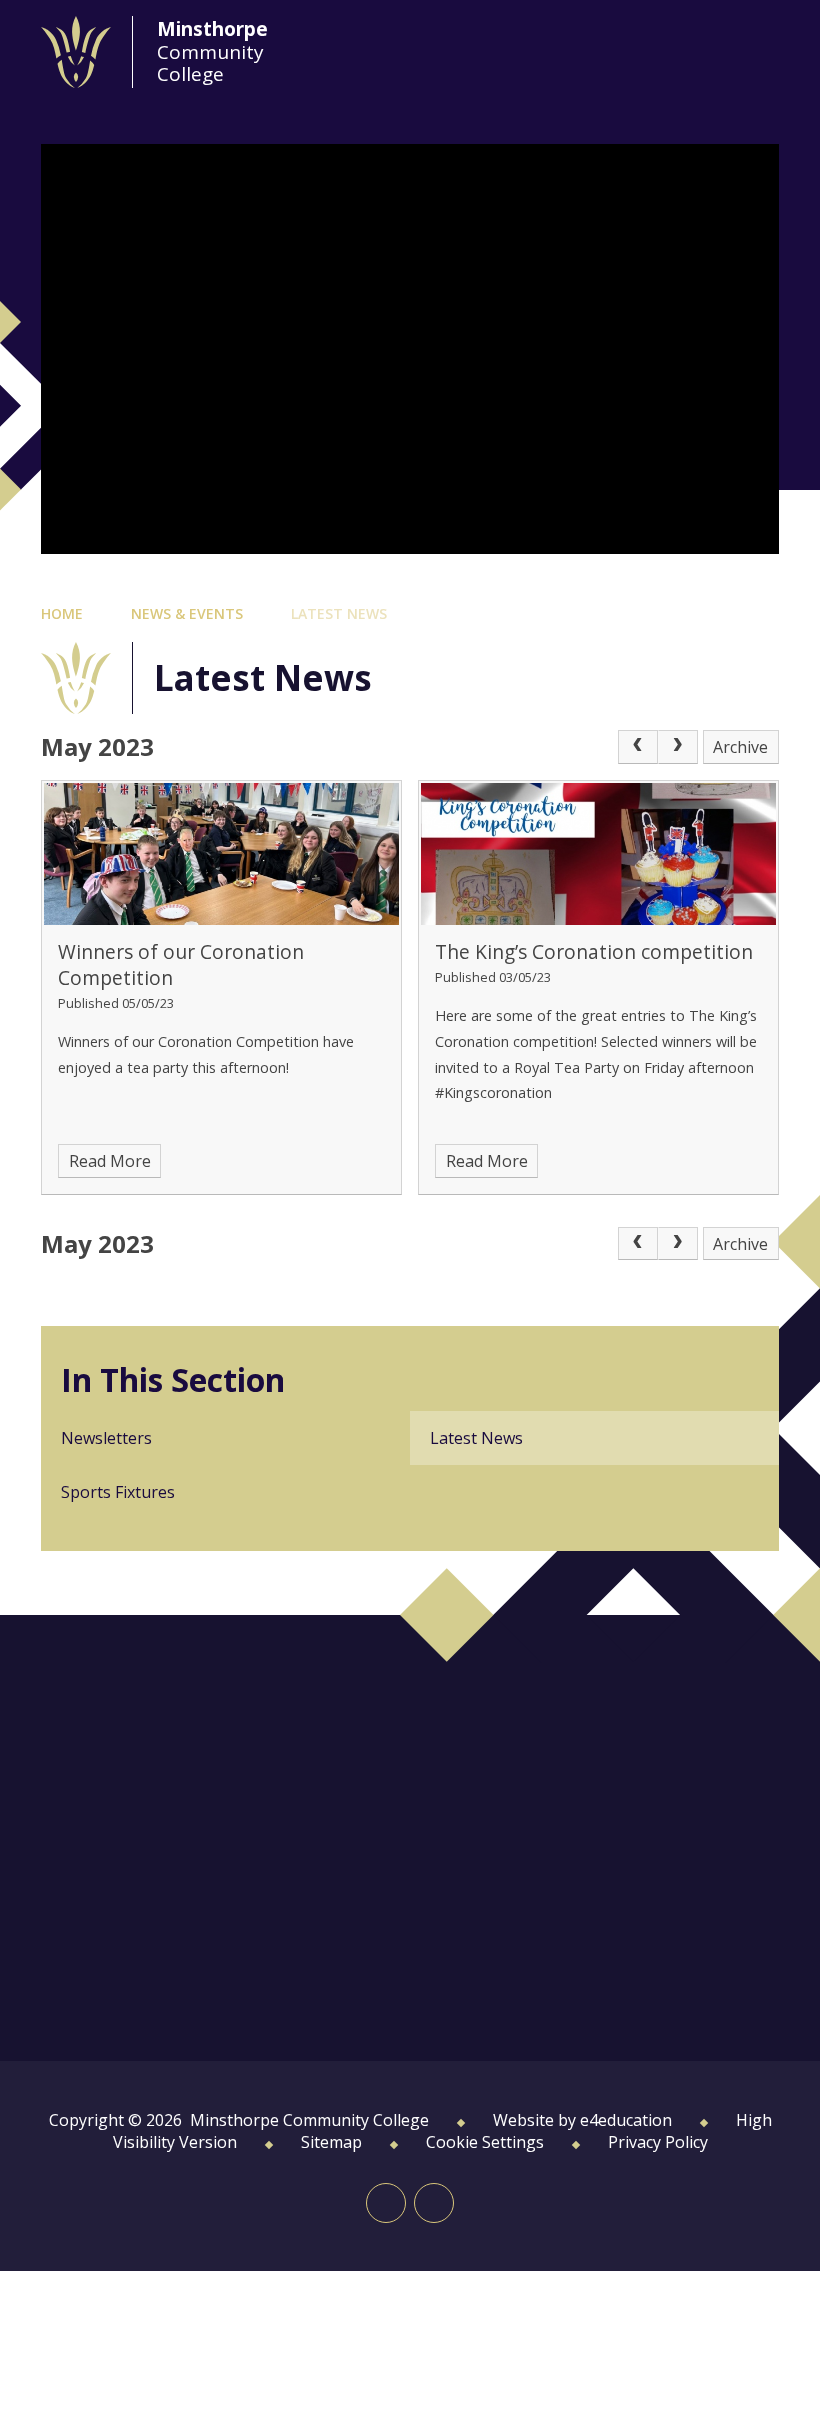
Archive (740, 747)
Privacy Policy (658, 2142)
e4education (626, 2120)
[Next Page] (678, 747)
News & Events (187, 613)
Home (62, 613)
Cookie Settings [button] (485, 2142)
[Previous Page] (638, 747)
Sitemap (331, 2142)
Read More (110, 1161)
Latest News (339, 613)
